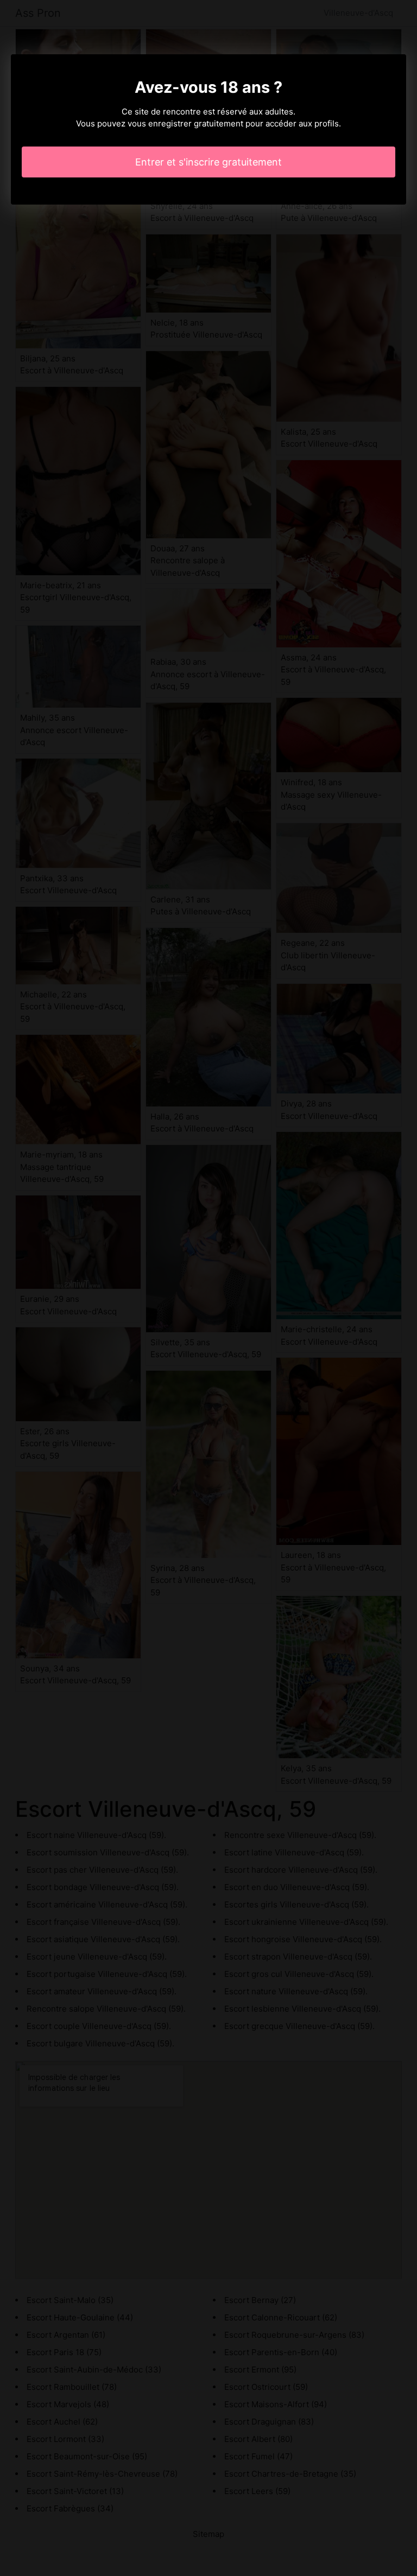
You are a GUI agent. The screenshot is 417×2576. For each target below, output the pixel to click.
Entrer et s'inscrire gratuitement (208, 162)
